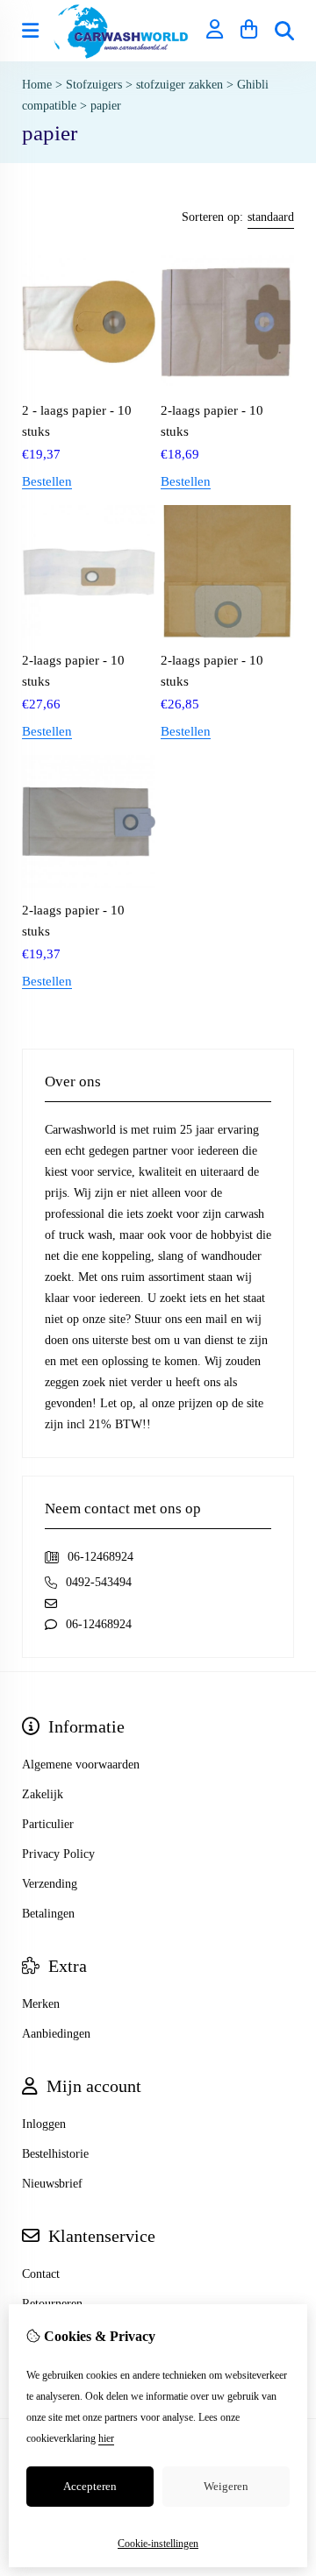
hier (106, 2438)
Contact (41, 2274)
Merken (41, 2004)
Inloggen (44, 2124)
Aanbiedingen (56, 2034)
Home (37, 85)
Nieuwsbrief (52, 2184)
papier (106, 106)
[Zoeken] (284, 31)
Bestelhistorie (55, 2154)
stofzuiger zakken (180, 85)
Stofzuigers (94, 85)
